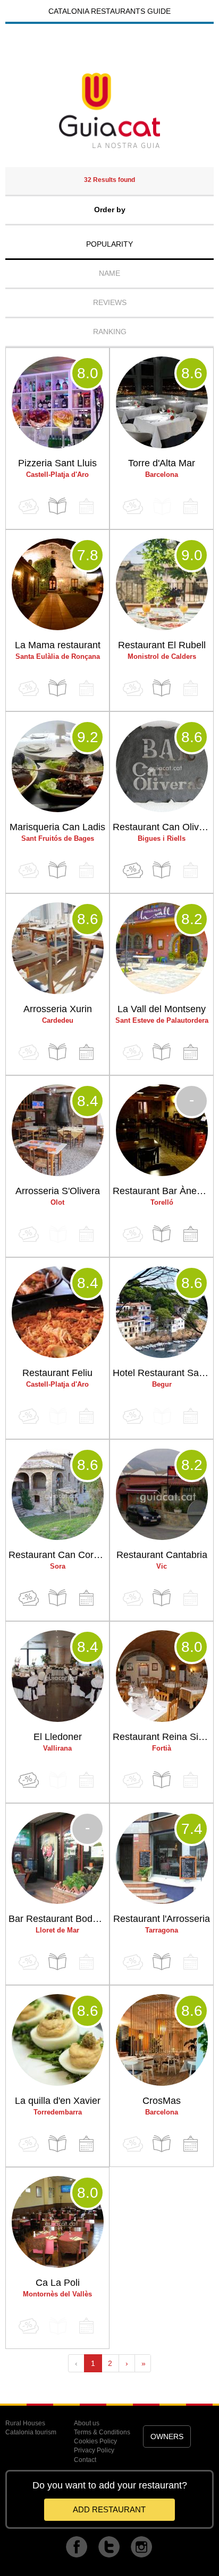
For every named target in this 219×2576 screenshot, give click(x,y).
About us (87, 2423)
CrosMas (162, 2101)
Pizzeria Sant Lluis (57, 463)
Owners (167, 2436)
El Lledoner (58, 1737)
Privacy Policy (94, 2450)
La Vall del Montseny (162, 1009)
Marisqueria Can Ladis (57, 827)
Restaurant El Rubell (162, 645)
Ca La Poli (58, 2283)
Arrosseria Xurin (58, 1009)
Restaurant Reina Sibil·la (163, 1737)
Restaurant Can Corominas (59, 1555)
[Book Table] (86, 1052)
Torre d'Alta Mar (162, 463)
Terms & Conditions (102, 2432)
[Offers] (133, 870)
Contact (85, 2460)
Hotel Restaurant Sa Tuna (163, 1373)
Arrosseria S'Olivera (58, 1191)
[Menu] (57, 506)
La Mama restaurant (58, 645)
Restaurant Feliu (57, 1373)
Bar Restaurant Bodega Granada (59, 1919)
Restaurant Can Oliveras (163, 827)
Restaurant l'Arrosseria (162, 1919)
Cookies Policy (95, 2441)
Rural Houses (25, 2423)
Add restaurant (109, 2509)
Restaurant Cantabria (162, 1555)
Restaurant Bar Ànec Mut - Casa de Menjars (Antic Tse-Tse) (163, 1191)
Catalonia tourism (31, 2432)
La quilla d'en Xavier (58, 2101)
